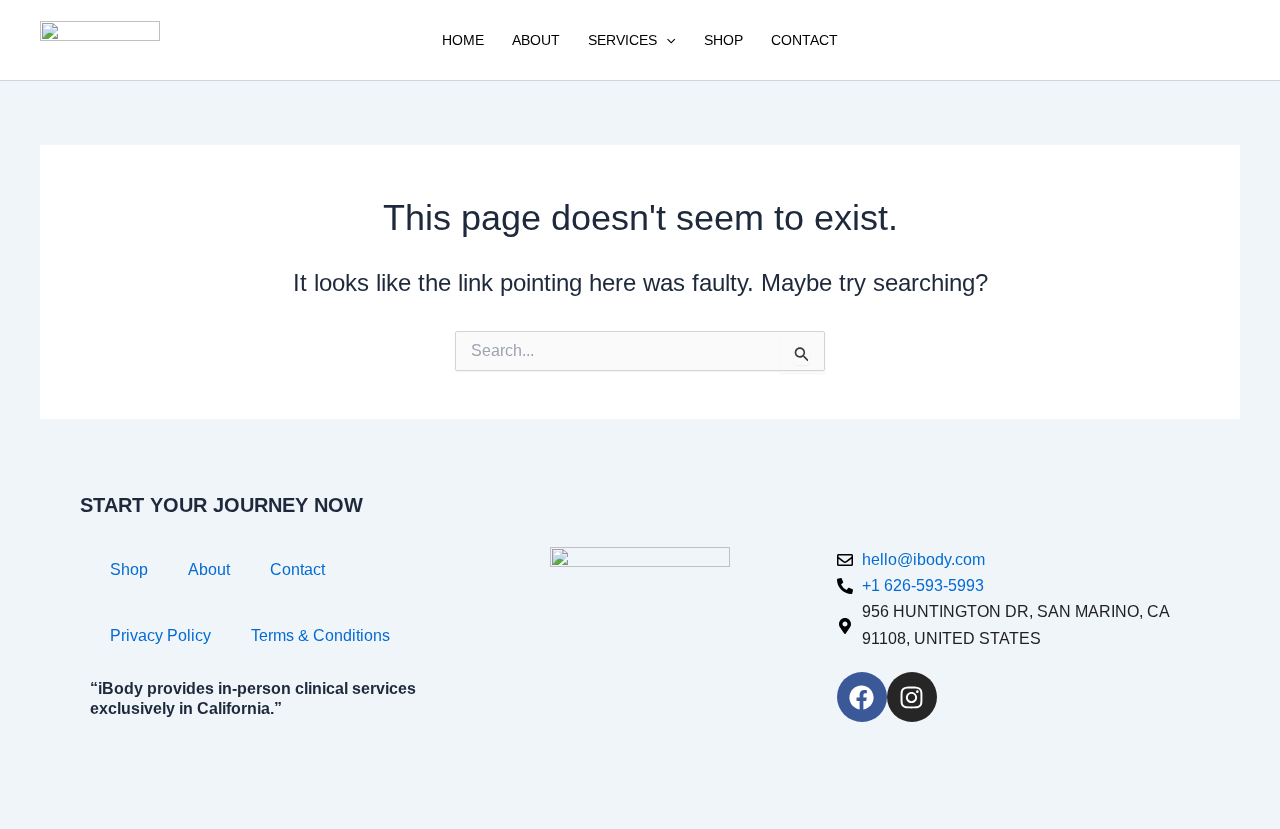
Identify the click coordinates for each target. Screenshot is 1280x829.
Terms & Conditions (320, 635)
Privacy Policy (160, 635)
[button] (666, 40)
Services (622, 40)
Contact (804, 40)
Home (463, 40)
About (536, 40)
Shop (723, 40)
